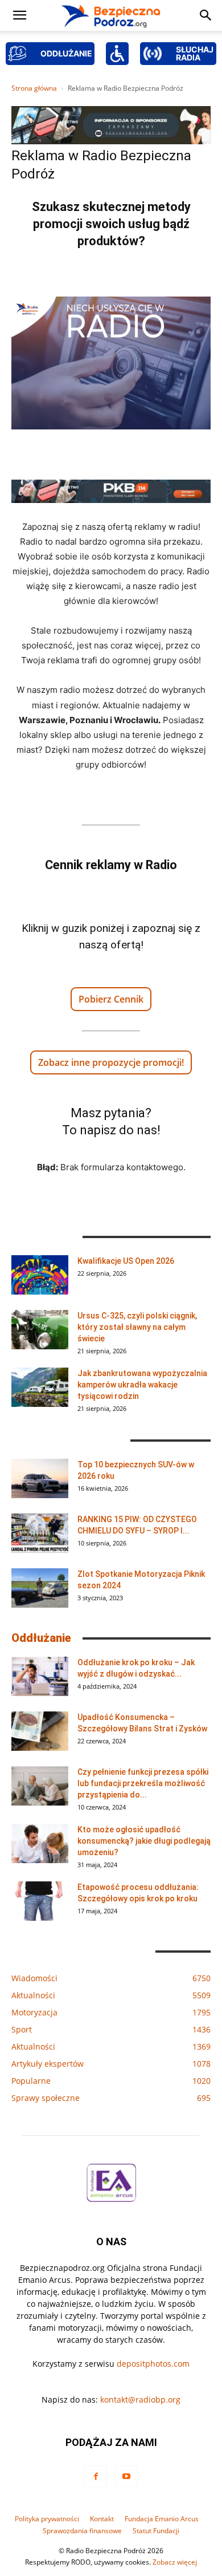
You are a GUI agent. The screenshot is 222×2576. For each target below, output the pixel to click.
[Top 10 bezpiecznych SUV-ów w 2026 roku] (40, 1478)
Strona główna (34, 88)
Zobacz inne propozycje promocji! (111, 1062)
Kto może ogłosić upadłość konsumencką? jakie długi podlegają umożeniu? (144, 1841)
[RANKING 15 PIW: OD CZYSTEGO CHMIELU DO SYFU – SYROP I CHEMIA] (40, 1533)
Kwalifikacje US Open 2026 (126, 1261)
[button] (19, 15)
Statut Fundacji (156, 2531)
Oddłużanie (41, 1638)
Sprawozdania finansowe (82, 2531)
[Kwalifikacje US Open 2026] (40, 1275)
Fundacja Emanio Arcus (162, 2519)
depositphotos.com (153, 2364)
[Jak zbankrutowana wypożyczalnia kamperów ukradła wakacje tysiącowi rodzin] (40, 1387)
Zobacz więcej (175, 2562)
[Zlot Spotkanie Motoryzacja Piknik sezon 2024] (40, 1588)
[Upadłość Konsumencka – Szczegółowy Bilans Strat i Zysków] (40, 1731)
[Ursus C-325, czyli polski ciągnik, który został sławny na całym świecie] (40, 1330)
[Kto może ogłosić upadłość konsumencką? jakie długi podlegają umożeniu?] (40, 1843)
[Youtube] (126, 2477)
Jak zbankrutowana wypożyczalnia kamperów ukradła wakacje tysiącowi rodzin (142, 1385)
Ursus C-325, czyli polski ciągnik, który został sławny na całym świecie (137, 1327)
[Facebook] (96, 2477)
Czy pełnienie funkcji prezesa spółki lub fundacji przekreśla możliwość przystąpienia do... (143, 1783)
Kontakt (102, 2519)
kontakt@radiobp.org (140, 2399)
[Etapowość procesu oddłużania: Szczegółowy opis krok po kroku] (40, 1901)
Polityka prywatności (47, 2519)
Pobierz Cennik (111, 999)
